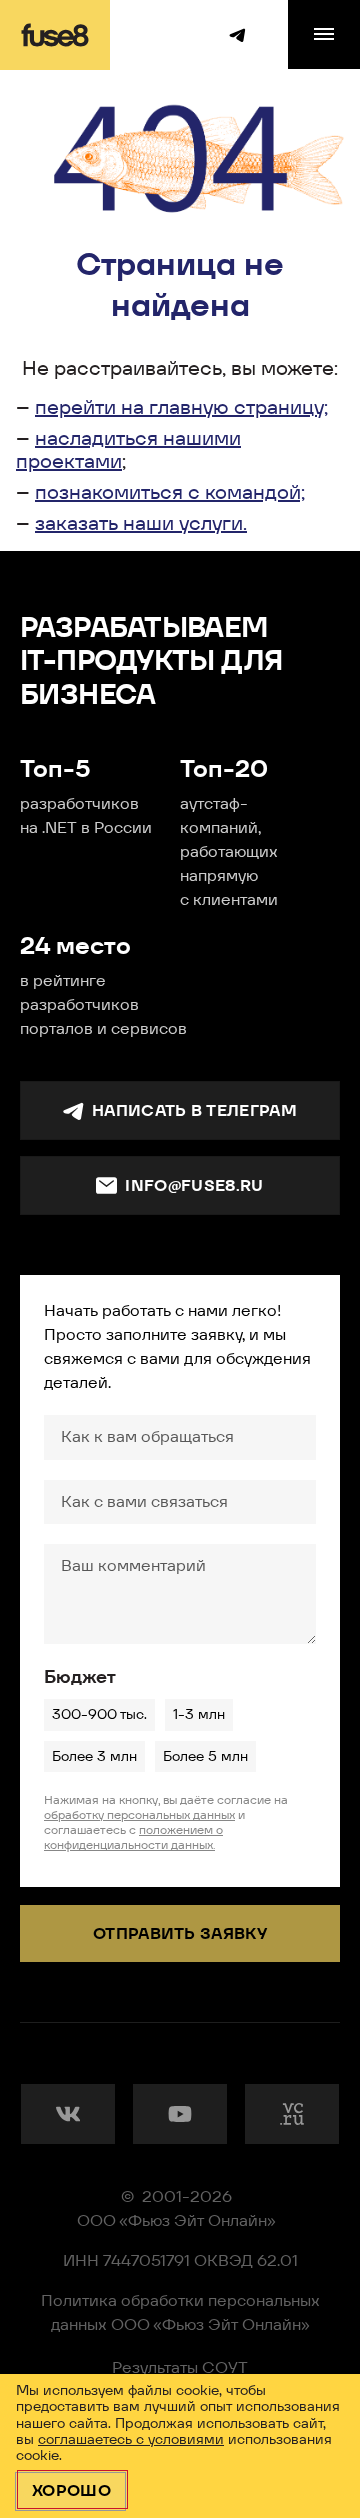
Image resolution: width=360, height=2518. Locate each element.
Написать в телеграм (194, 1110)
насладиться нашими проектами (128, 449)
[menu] (324, 34)
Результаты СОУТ (180, 2367)
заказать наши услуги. (141, 523)
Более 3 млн (94, 1756)
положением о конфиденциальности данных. (133, 1837)
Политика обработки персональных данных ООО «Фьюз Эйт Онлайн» (180, 2312)
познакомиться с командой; (170, 492)
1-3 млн (199, 1714)
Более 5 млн (205, 1756)
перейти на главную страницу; (181, 407)
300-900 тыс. (99, 1714)
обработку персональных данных (139, 1814)
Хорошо (71, 2490)
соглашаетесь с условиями (131, 2439)
